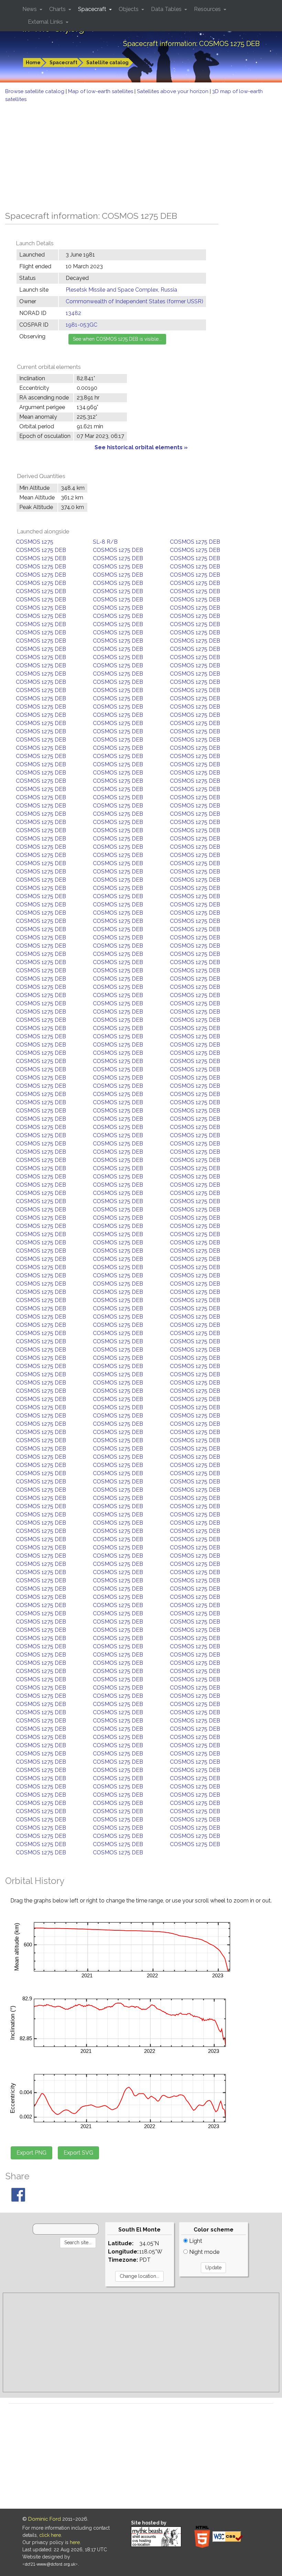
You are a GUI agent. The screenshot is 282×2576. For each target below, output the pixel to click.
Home (33, 63)
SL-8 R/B (105, 542)
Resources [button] (208, 9)
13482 (73, 313)
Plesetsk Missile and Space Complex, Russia (121, 290)
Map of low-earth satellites (101, 91)
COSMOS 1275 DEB (195, 542)
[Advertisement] (141, 155)
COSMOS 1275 (35, 542)
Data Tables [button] (167, 9)
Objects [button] (129, 9)
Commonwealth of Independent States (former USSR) (134, 301)
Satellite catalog (107, 63)
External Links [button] (46, 22)
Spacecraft (63, 63)
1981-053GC (82, 325)
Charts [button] (58, 9)
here (75, 2542)
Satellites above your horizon (173, 91)
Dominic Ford (45, 2519)
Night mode (204, 2252)
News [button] (30, 9)
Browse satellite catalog (35, 91)
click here (50, 2535)
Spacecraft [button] (93, 9)
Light (195, 2241)
